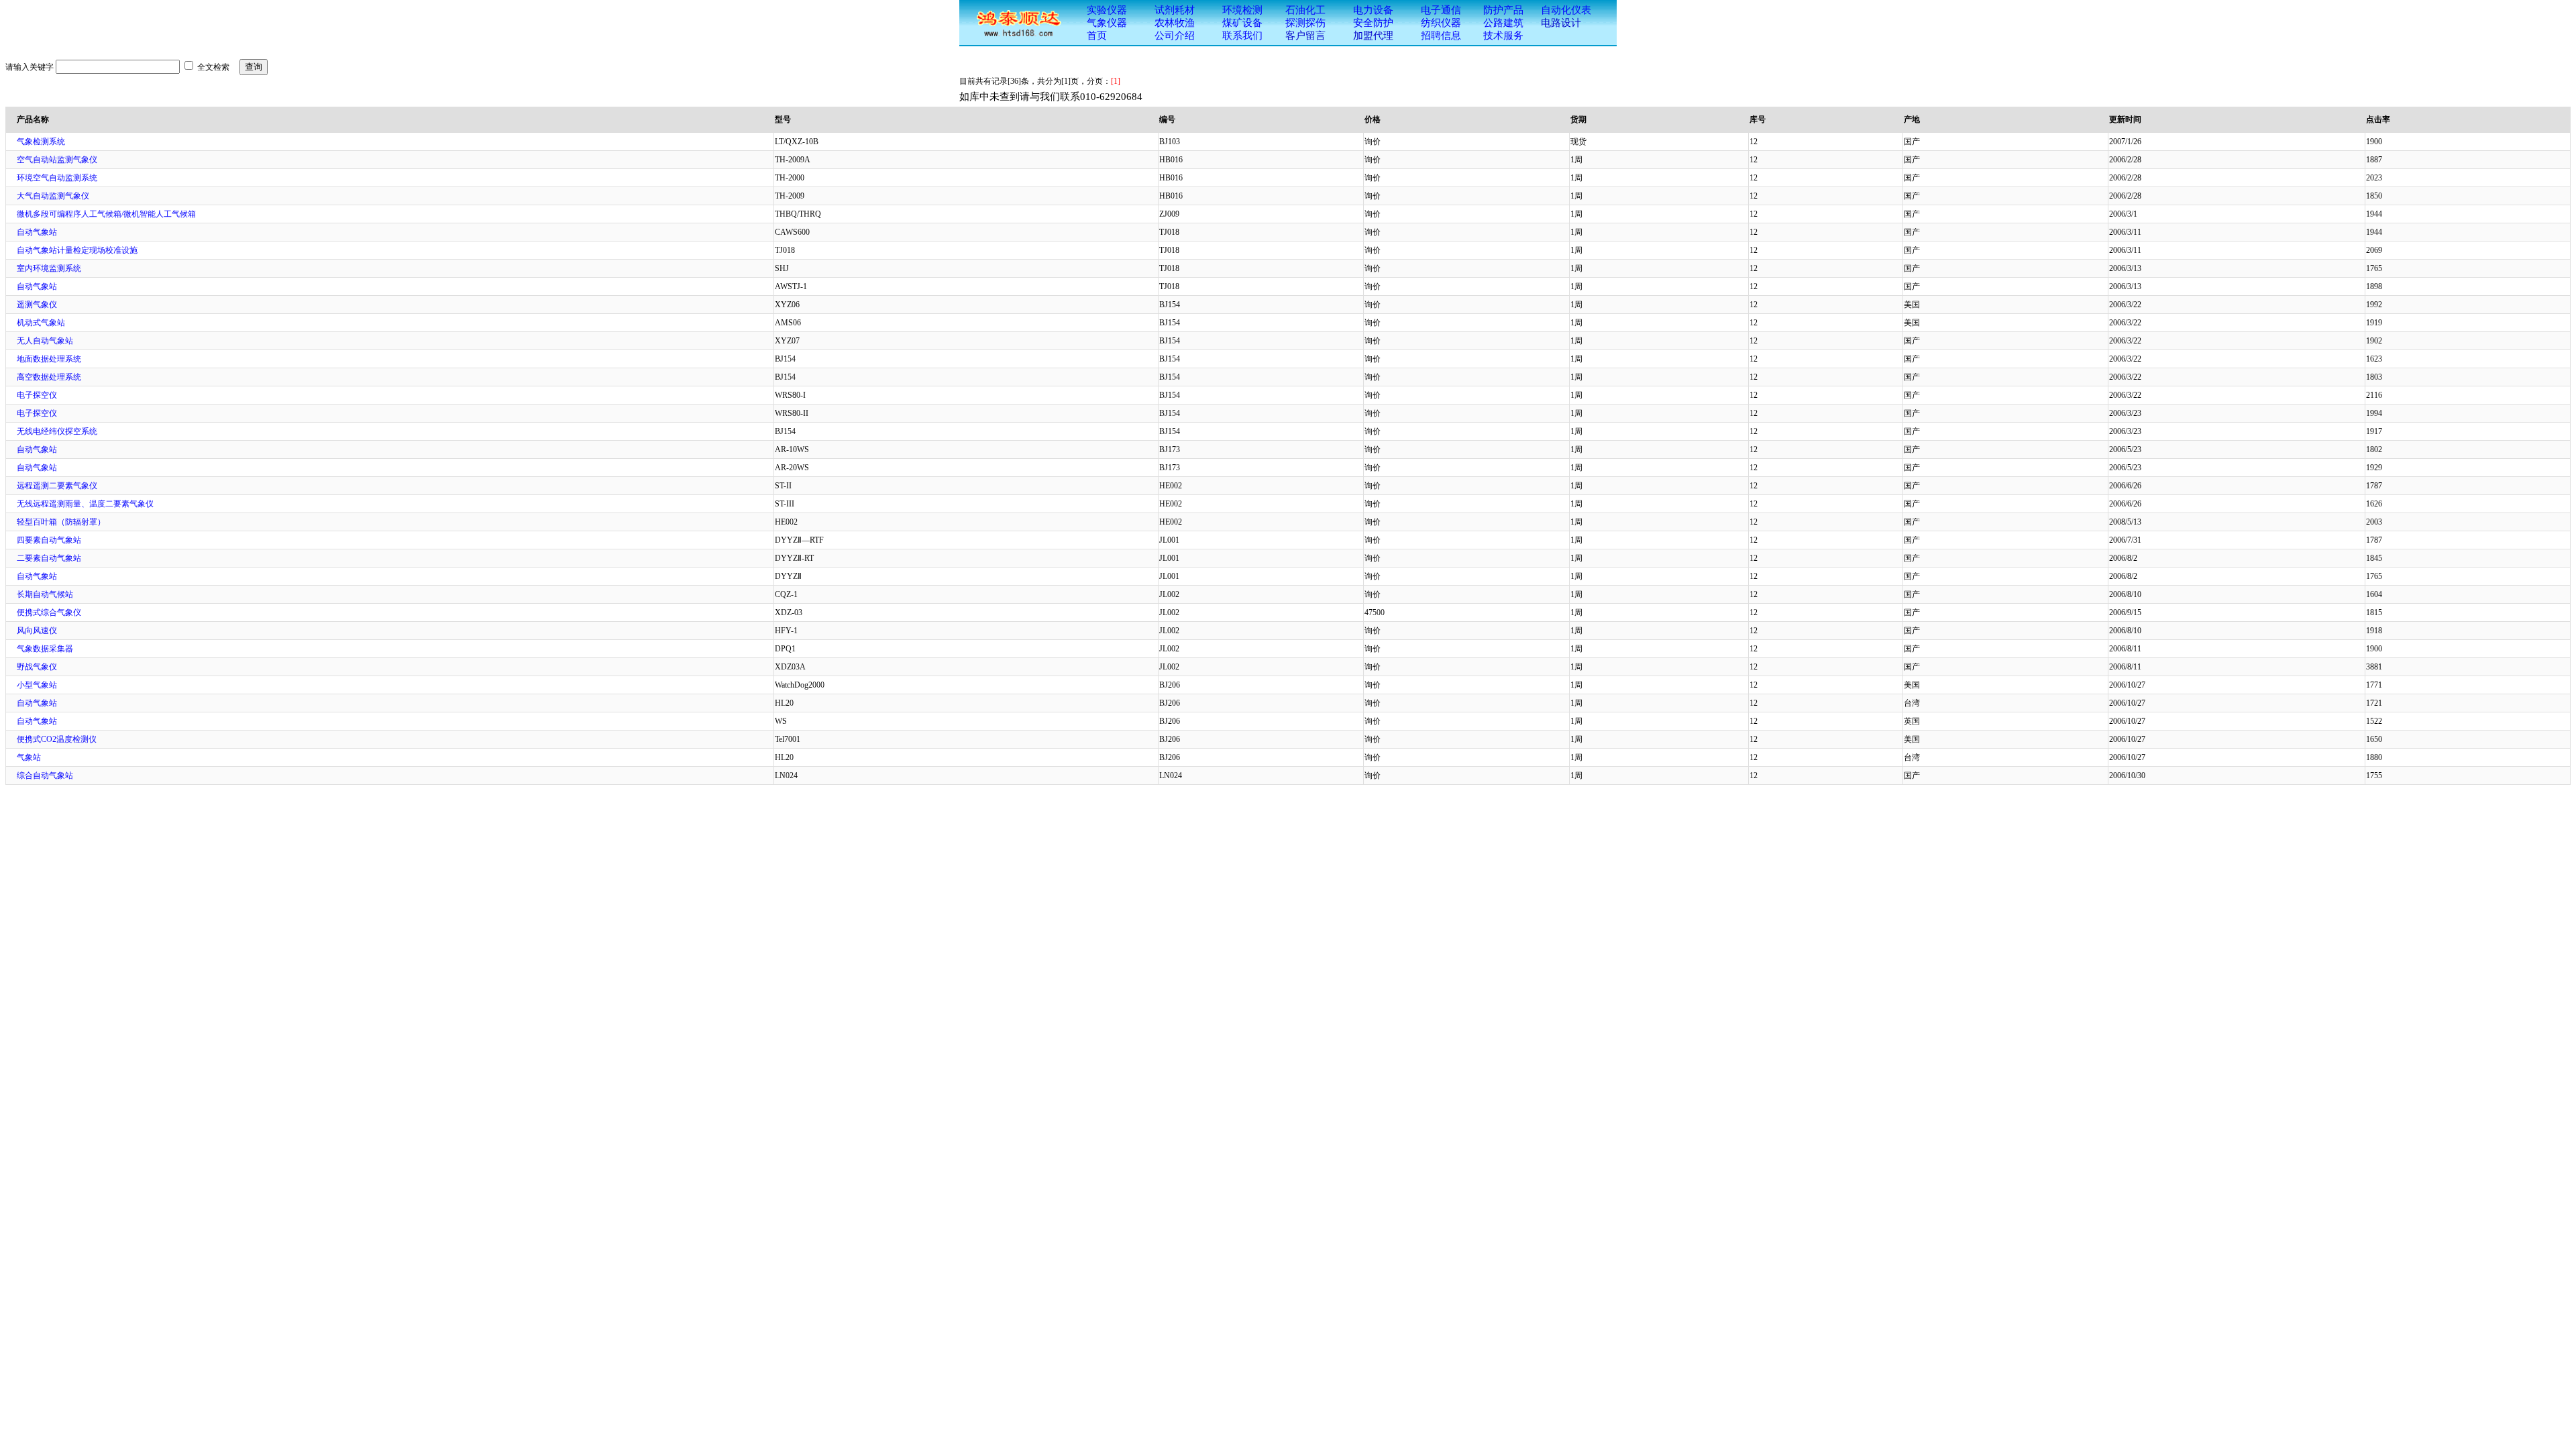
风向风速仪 (37, 631)
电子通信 (1441, 10)
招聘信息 (1441, 36)
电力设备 (1373, 10)
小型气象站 (37, 685)
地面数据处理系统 (49, 359)
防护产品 (1503, 10)
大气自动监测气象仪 (53, 196)
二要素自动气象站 (49, 558)
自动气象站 (37, 232)
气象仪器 (1107, 23)
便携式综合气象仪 (49, 612)
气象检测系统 (41, 142)
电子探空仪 (37, 395)
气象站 (29, 757)
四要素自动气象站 (49, 540)
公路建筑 (1503, 23)
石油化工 (1305, 10)
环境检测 (1242, 10)
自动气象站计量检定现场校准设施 (77, 250)
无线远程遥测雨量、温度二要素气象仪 (85, 504)
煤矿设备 (1242, 23)
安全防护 (1373, 23)
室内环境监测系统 (49, 268)
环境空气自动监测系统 (57, 178)
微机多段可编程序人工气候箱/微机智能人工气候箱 (106, 214)
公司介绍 (1175, 36)
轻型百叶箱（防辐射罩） (61, 522)
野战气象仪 (37, 667)
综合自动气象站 (45, 775)
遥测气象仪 (37, 305)
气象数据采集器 (45, 649)
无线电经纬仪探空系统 (57, 431)
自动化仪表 (1566, 10)
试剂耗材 (1175, 10)
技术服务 (1503, 36)
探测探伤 (1305, 23)
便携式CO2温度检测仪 (57, 739)
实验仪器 (1107, 10)
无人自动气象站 (45, 341)
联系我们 (1242, 36)
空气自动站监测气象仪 (57, 160)
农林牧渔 (1175, 23)
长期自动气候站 (45, 594)
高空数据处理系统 (49, 377)
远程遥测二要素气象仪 (57, 486)
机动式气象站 (41, 323)
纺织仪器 (1441, 23)
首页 (1097, 36)
